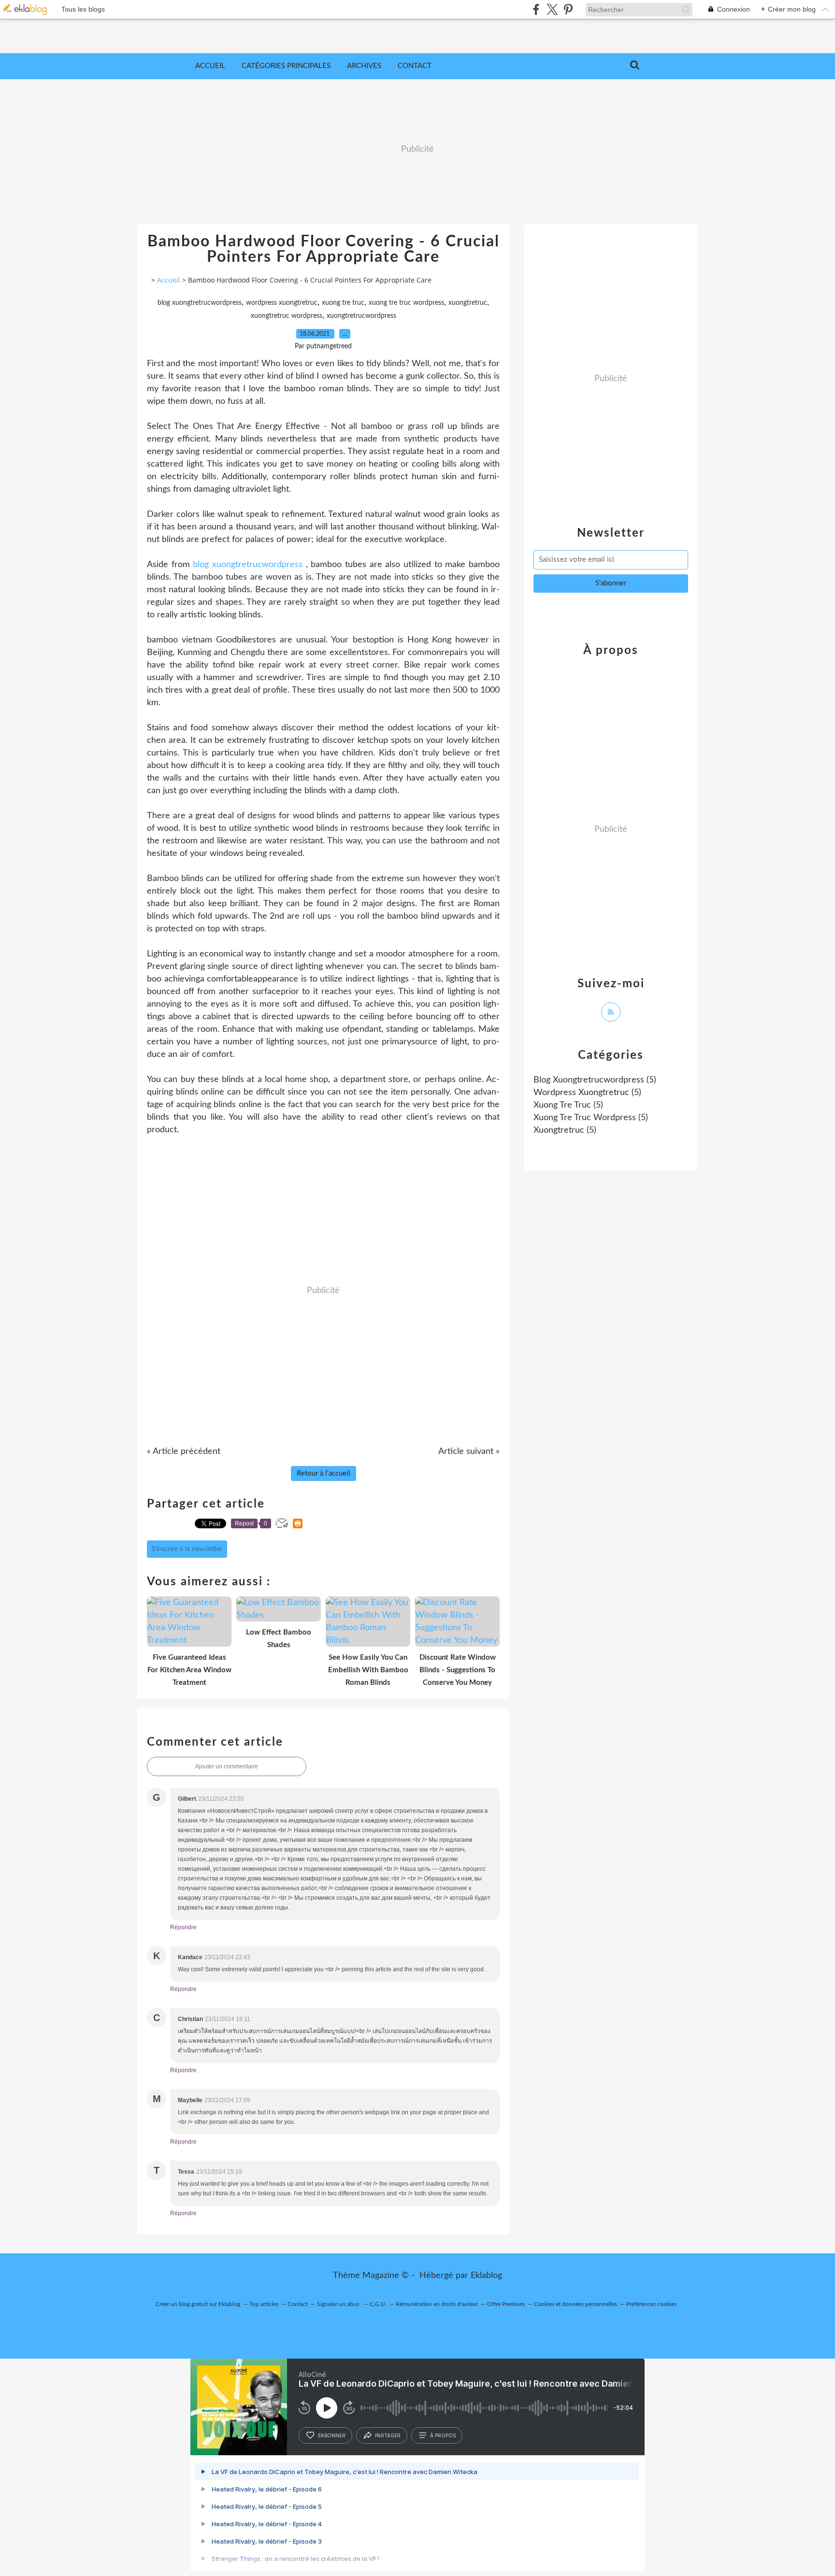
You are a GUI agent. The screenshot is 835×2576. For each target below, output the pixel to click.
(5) (595, 1080)
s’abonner (331, 2435)
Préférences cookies (651, 2304)
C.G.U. (378, 2304)
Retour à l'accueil (324, 1473)
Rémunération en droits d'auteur (437, 2304)
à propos (443, 2435)
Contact (415, 66)
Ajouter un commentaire (227, 1766)
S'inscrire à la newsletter (187, 1549)
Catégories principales (286, 66)
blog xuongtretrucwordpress (200, 303)
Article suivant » (469, 1452)
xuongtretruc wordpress (287, 316)
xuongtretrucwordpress (361, 316)
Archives (364, 66)
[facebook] (536, 9)
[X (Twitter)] (552, 9)
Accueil (210, 66)
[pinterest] (568, 9)
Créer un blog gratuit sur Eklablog (198, 2304)
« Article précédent (184, 1452)
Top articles (264, 2304)
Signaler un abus (339, 2304)
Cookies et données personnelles (576, 2304)
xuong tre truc (343, 303)
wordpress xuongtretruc (282, 303)
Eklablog (486, 2276)
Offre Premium (506, 2304)
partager (388, 2435)
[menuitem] (210, 66)
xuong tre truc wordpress (406, 303)
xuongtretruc (468, 303)
